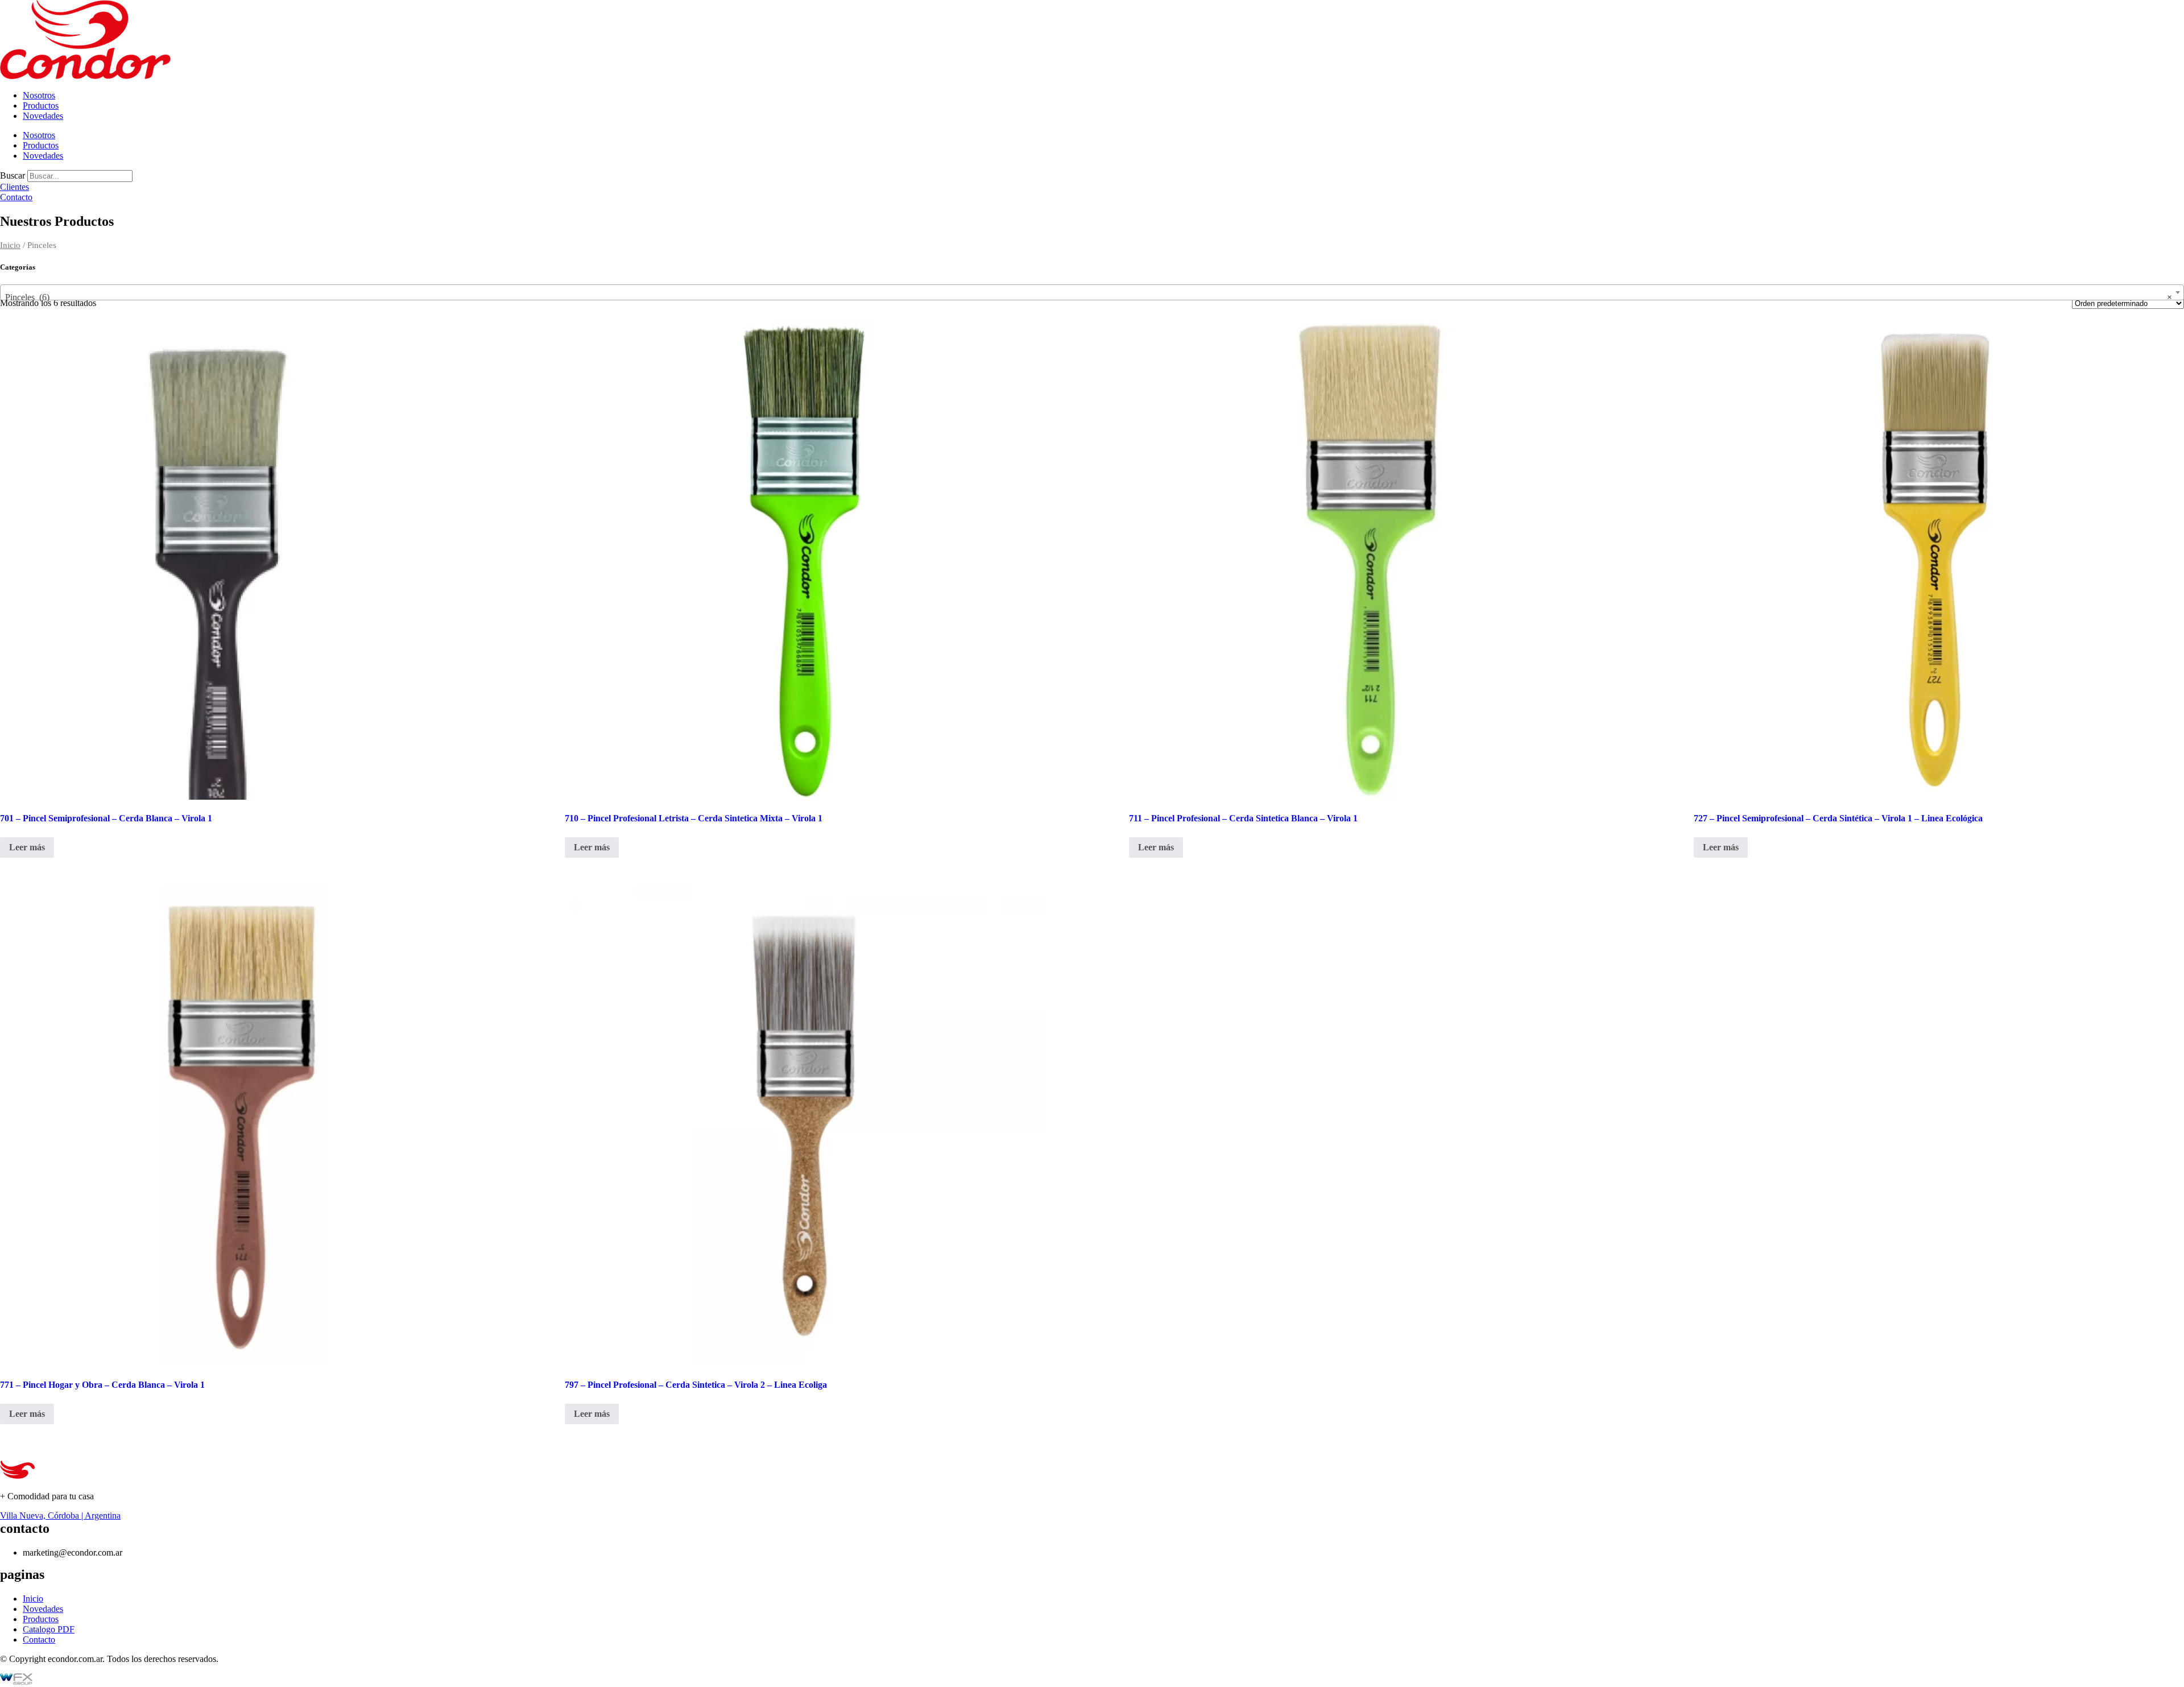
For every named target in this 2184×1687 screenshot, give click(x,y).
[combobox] (1092, 292)
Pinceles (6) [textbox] (1089, 297)
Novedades (43, 116)
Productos (41, 106)
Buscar (13, 175)
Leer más (27, 847)
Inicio (10, 245)
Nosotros (39, 95)
